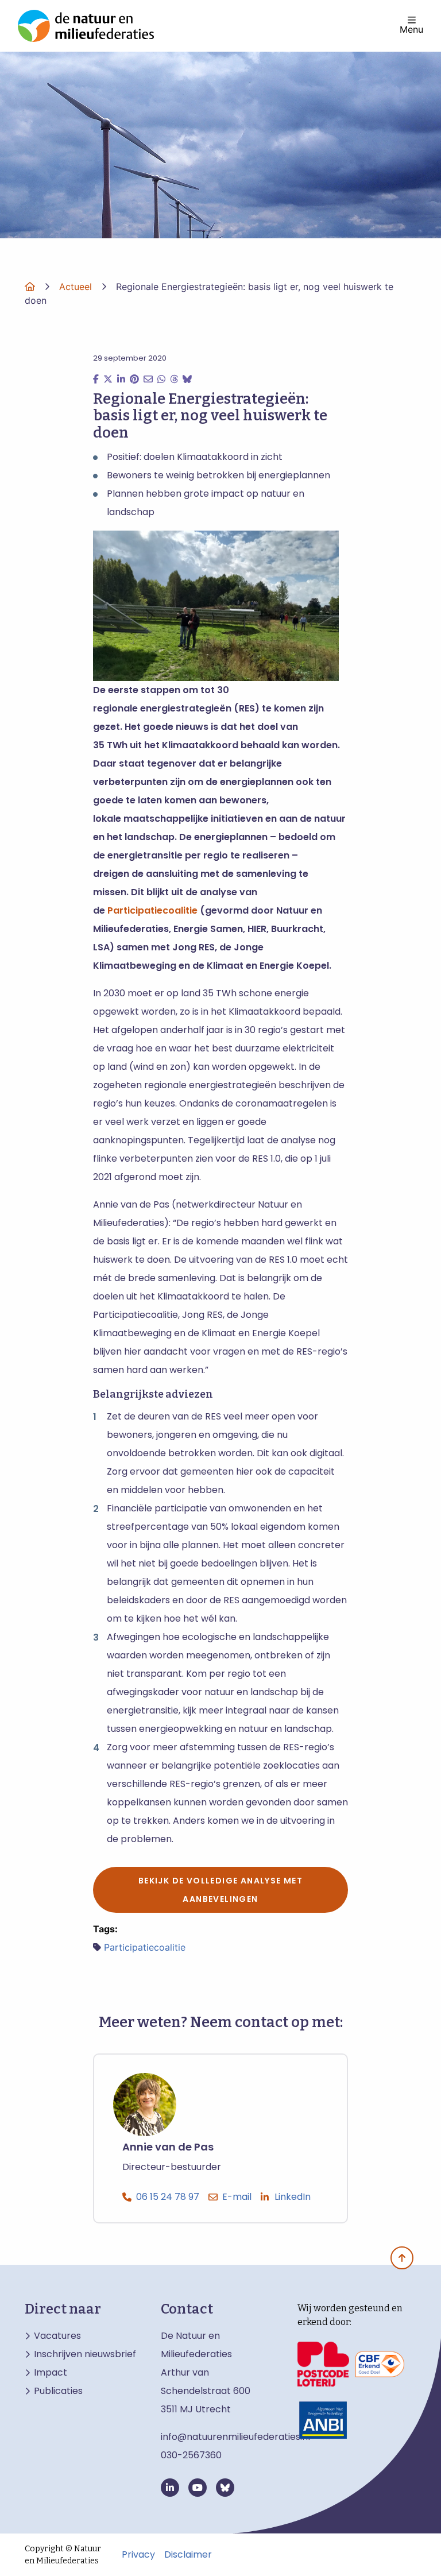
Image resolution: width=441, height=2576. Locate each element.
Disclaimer (188, 2555)
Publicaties (58, 2391)
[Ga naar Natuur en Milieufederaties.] (30, 287)
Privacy (138, 2555)
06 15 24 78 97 (168, 2197)
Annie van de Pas (168, 2147)
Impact (51, 2373)
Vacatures (57, 2336)
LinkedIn (293, 2197)
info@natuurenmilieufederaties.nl (235, 2437)
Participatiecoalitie (154, 910)
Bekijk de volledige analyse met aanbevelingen (220, 1890)
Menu (411, 29)
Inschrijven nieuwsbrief (85, 2354)
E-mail (237, 2197)
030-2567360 (191, 2455)
